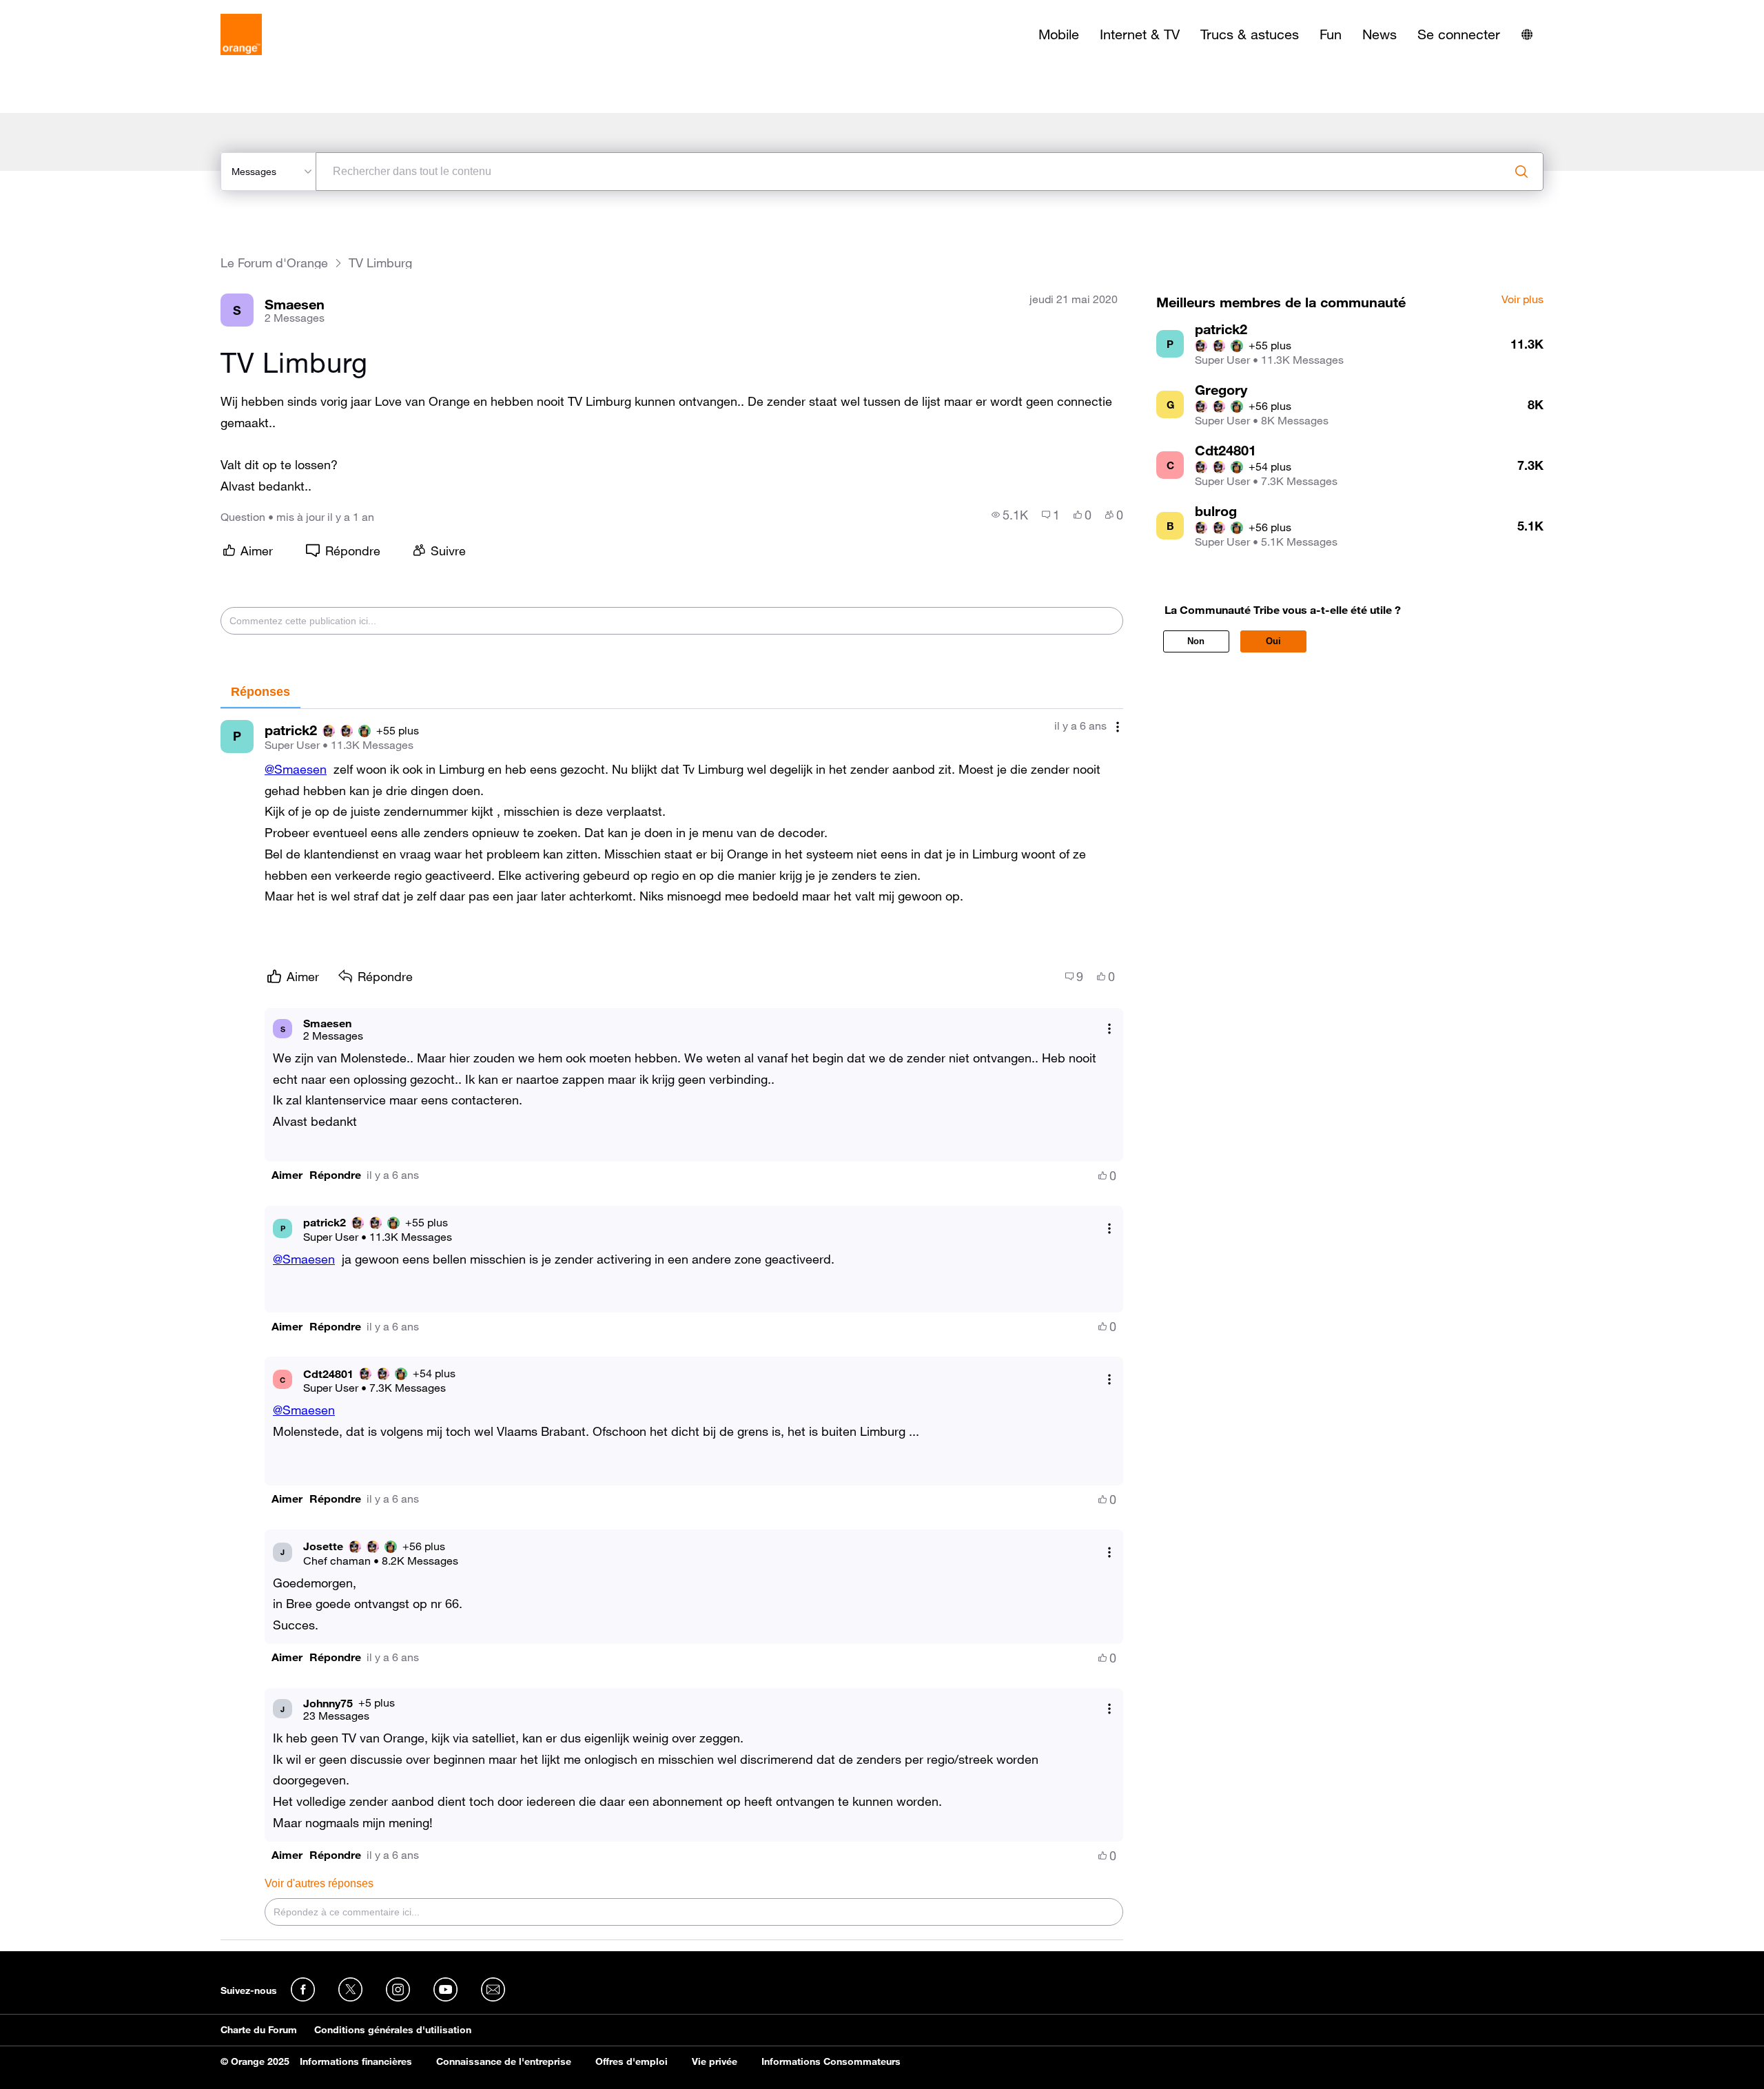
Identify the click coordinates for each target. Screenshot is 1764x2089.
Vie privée (715, 2061)
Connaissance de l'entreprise (504, 2061)
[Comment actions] (1118, 727)
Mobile (1059, 34)
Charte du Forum (259, 2030)
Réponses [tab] (260, 692)
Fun (1331, 34)
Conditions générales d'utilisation (393, 2030)
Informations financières (356, 2061)
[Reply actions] (1109, 1029)
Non (1196, 641)
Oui (1273, 641)
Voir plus (1522, 300)
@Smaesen (296, 769)
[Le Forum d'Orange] (241, 34)
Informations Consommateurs (831, 2061)
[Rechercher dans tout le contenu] (1521, 172)
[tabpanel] (672, 1325)
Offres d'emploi (632, 2061)
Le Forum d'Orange (274, 263)
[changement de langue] (1527, 34)
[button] (287, 1175)
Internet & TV (1140, 34)
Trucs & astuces (1250, 34)
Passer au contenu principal (73, 10)
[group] (1010, 515)
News (1380, 34)
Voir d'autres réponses (319, 1883)
